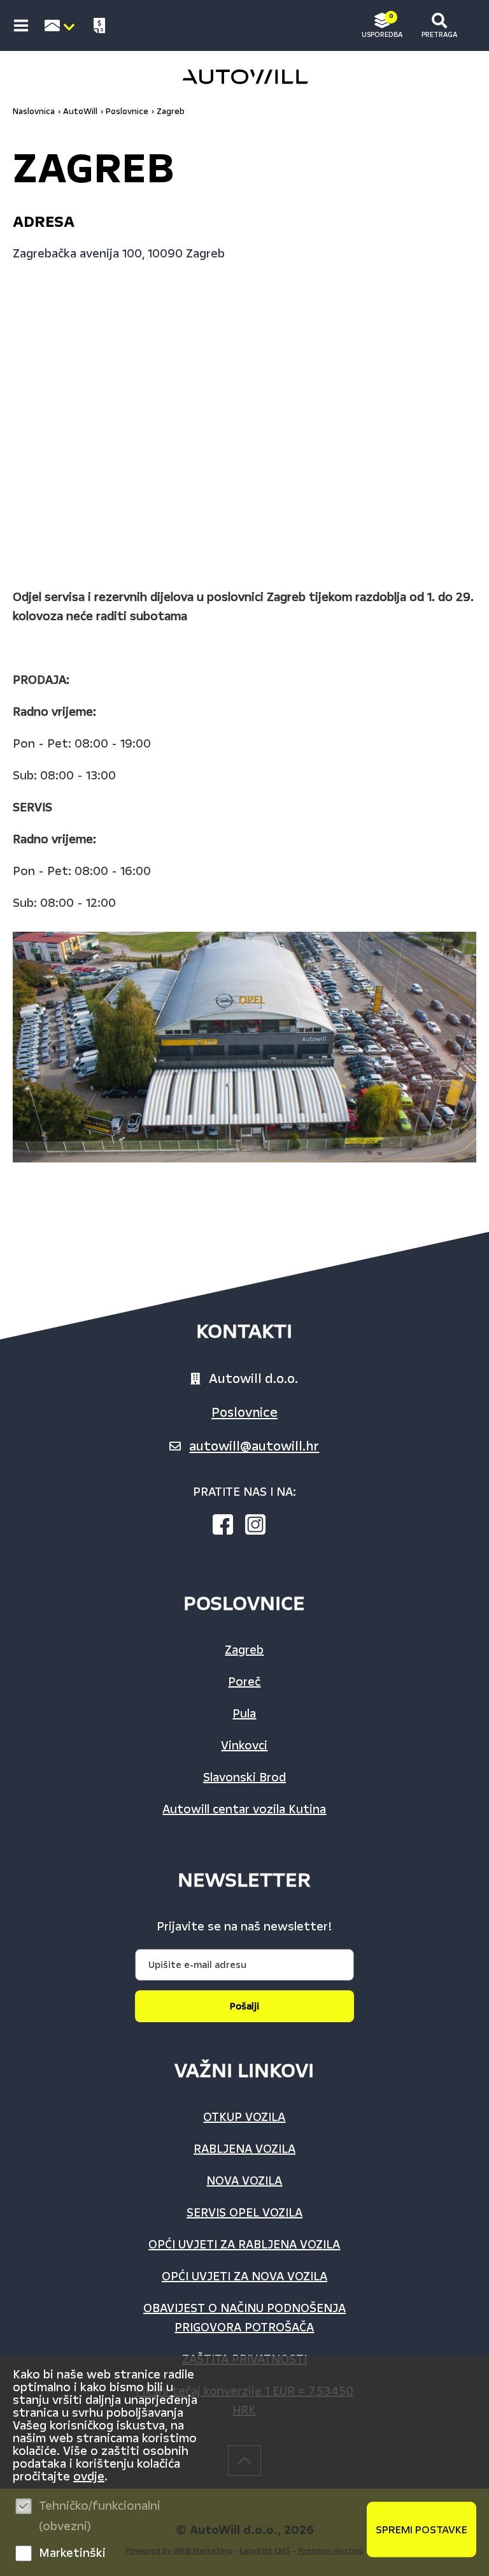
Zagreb (171, 112)
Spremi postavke (422, 2530)
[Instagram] (260, 1527)
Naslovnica (34, 112)
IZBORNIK (24, 25)
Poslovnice (244, 1412)
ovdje (89, 2477)
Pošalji (244, 2006)
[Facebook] (228, 1527)
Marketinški (72, 2553)
